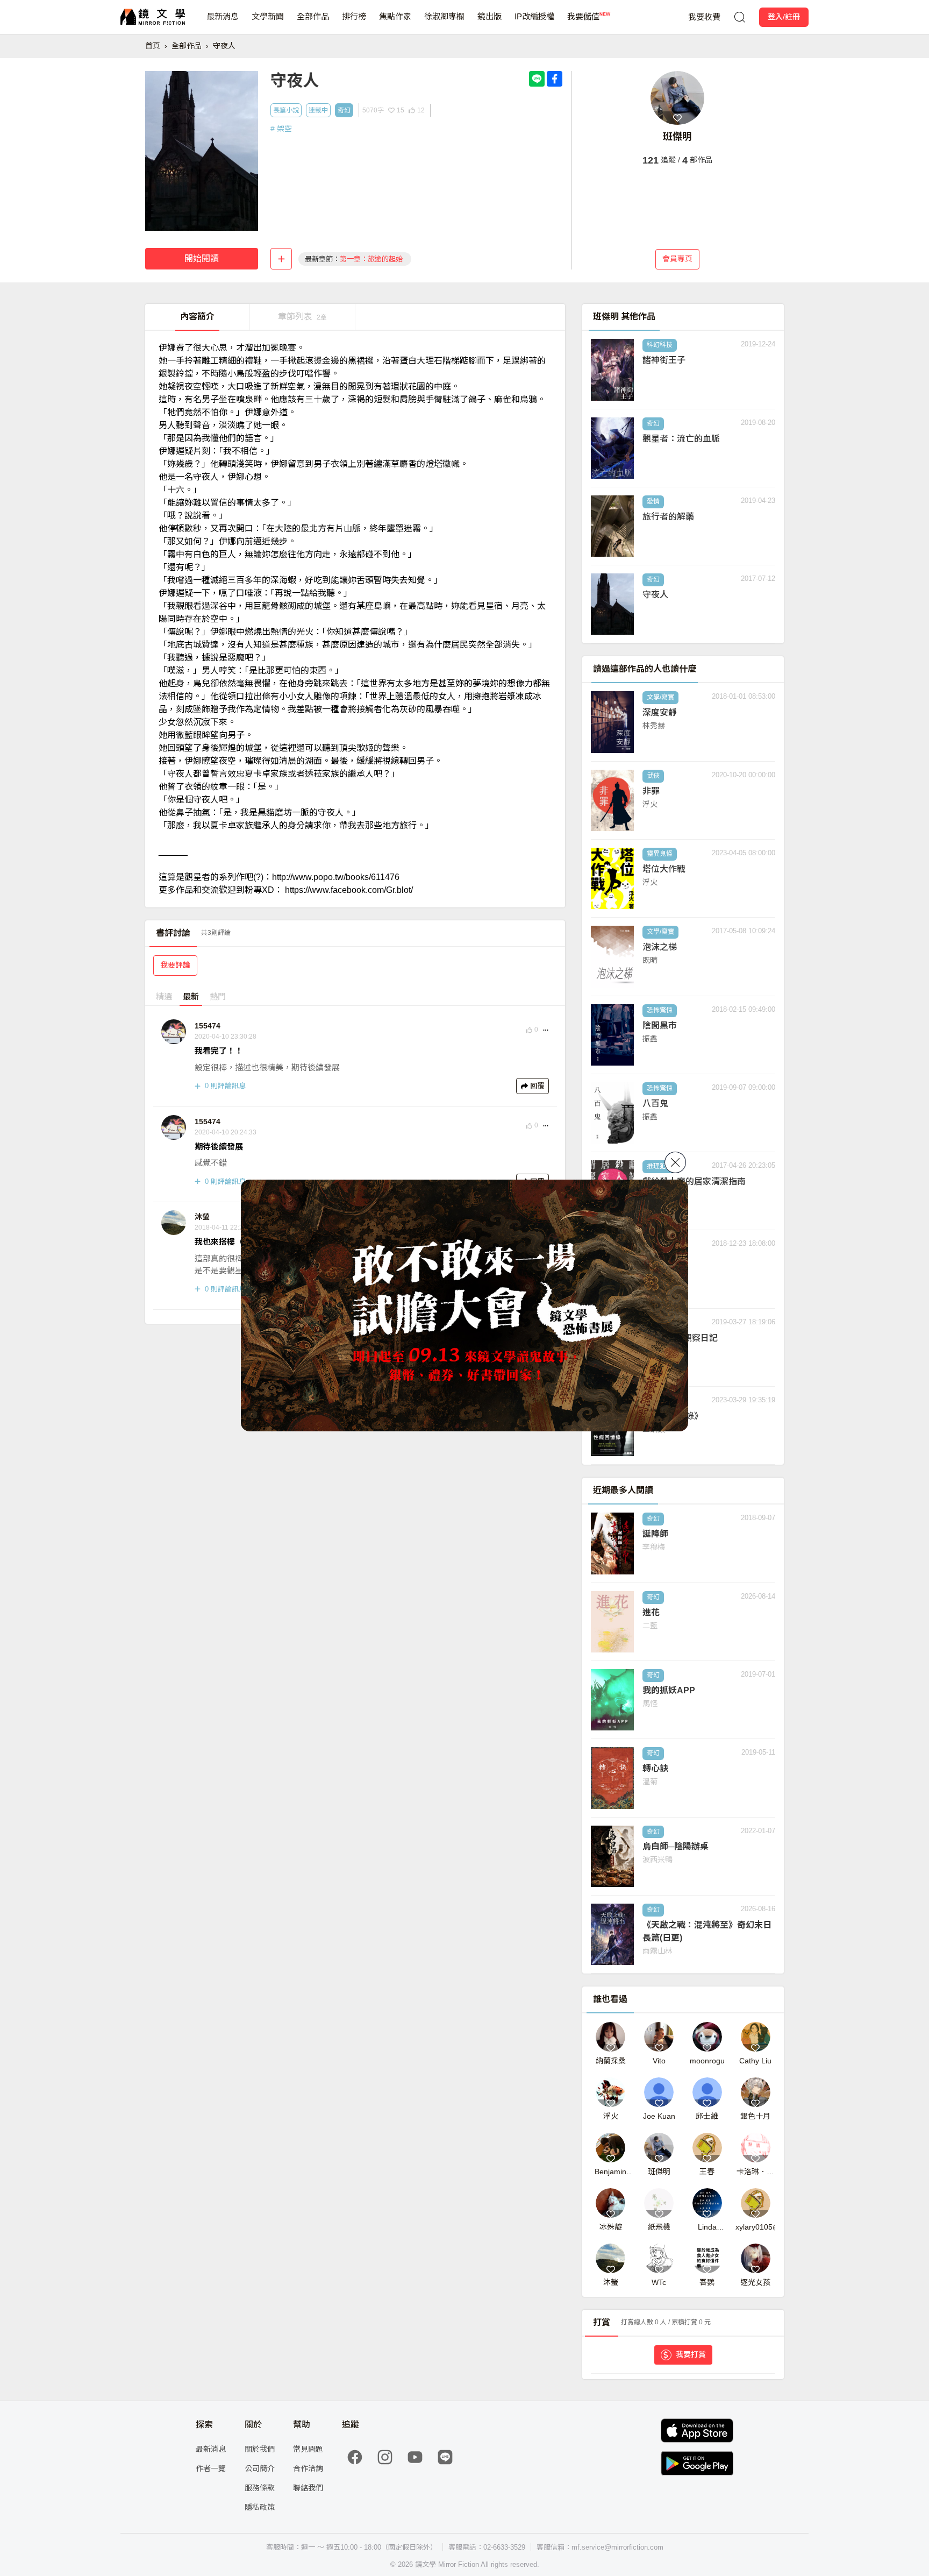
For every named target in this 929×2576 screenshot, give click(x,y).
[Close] (675, 1162)
